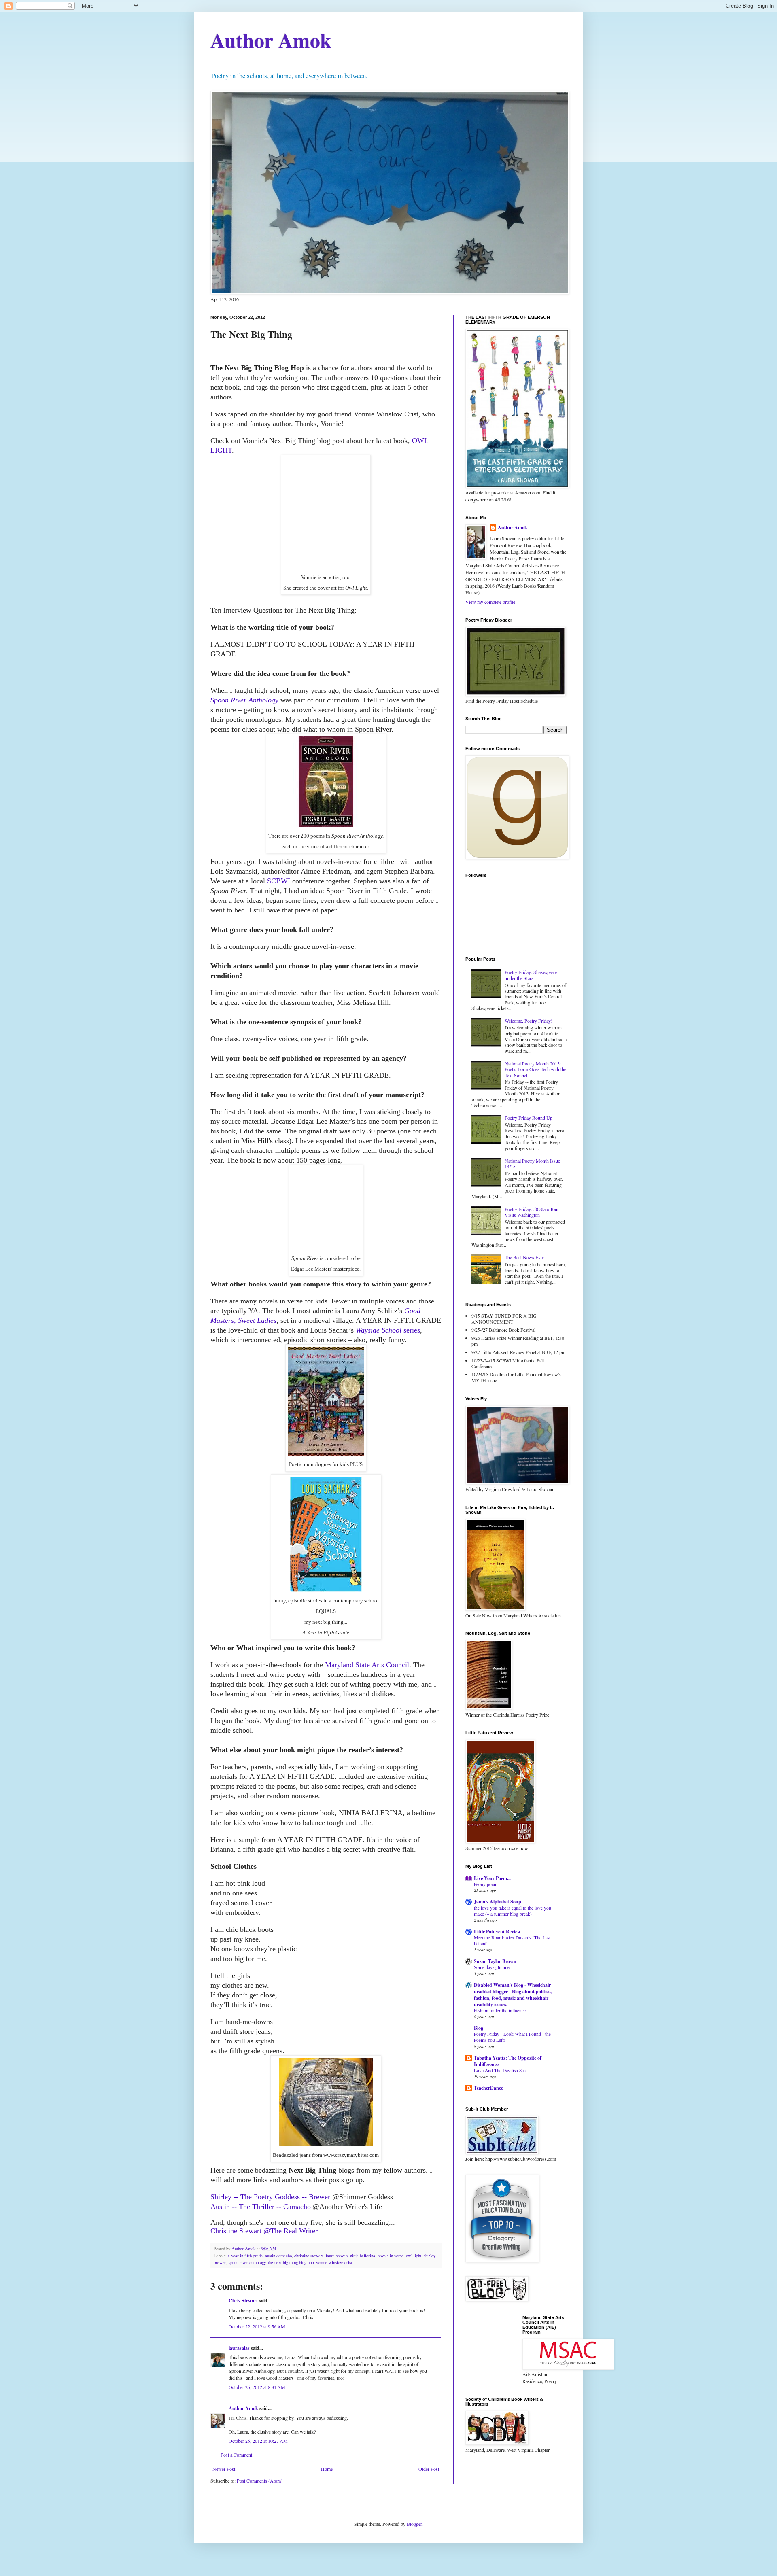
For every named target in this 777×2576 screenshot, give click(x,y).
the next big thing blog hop (291, 2262)
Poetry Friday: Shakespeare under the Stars (531, 975)
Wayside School (380, 1330)
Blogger (414, 2524)
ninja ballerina (363, 2256)
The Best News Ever (524, 1257)
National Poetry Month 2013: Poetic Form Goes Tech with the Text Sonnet (535, 1069)
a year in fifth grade (245, 2256)
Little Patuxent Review (497, 1932)
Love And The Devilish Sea (500, 2070)
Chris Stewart (243, 2301)
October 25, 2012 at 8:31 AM (257, 2387)
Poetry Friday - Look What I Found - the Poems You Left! (512, 2037)
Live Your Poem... (492, 1878)
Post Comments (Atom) (260, 2481)
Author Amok (271, 40)
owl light (414, 2256)
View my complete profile (490, 602)
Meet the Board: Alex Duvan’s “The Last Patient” (512, 1941)
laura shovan (337, 2256)
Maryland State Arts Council (367, 1665)
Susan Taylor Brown (495, 1961)
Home (327, 2469)
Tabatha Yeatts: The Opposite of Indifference (508, 2061)
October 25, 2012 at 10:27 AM (258, 2441)
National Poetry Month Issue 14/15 (532, 1163)
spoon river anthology (247, 2262)
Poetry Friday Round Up (529, 1118)
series (412, 1330)
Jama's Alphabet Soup (498, 1902)
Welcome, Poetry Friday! (529, 1021)
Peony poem (486, 1884)
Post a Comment (236, 2455)
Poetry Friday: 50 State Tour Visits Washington (532, 1212)
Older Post (429, 2469)
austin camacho (278, 2256)
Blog (479, 2028)
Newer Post (224, 2469)
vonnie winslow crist (334, 2262)
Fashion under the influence (500, 2011)
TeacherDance (488, 2088)
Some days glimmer (493, 1967)
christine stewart (309, 2256)
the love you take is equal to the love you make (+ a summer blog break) (513, 1911)
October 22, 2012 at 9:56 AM (257, 2326)
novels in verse (391, 2256)
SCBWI (279, 881)
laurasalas (239, 2348)
